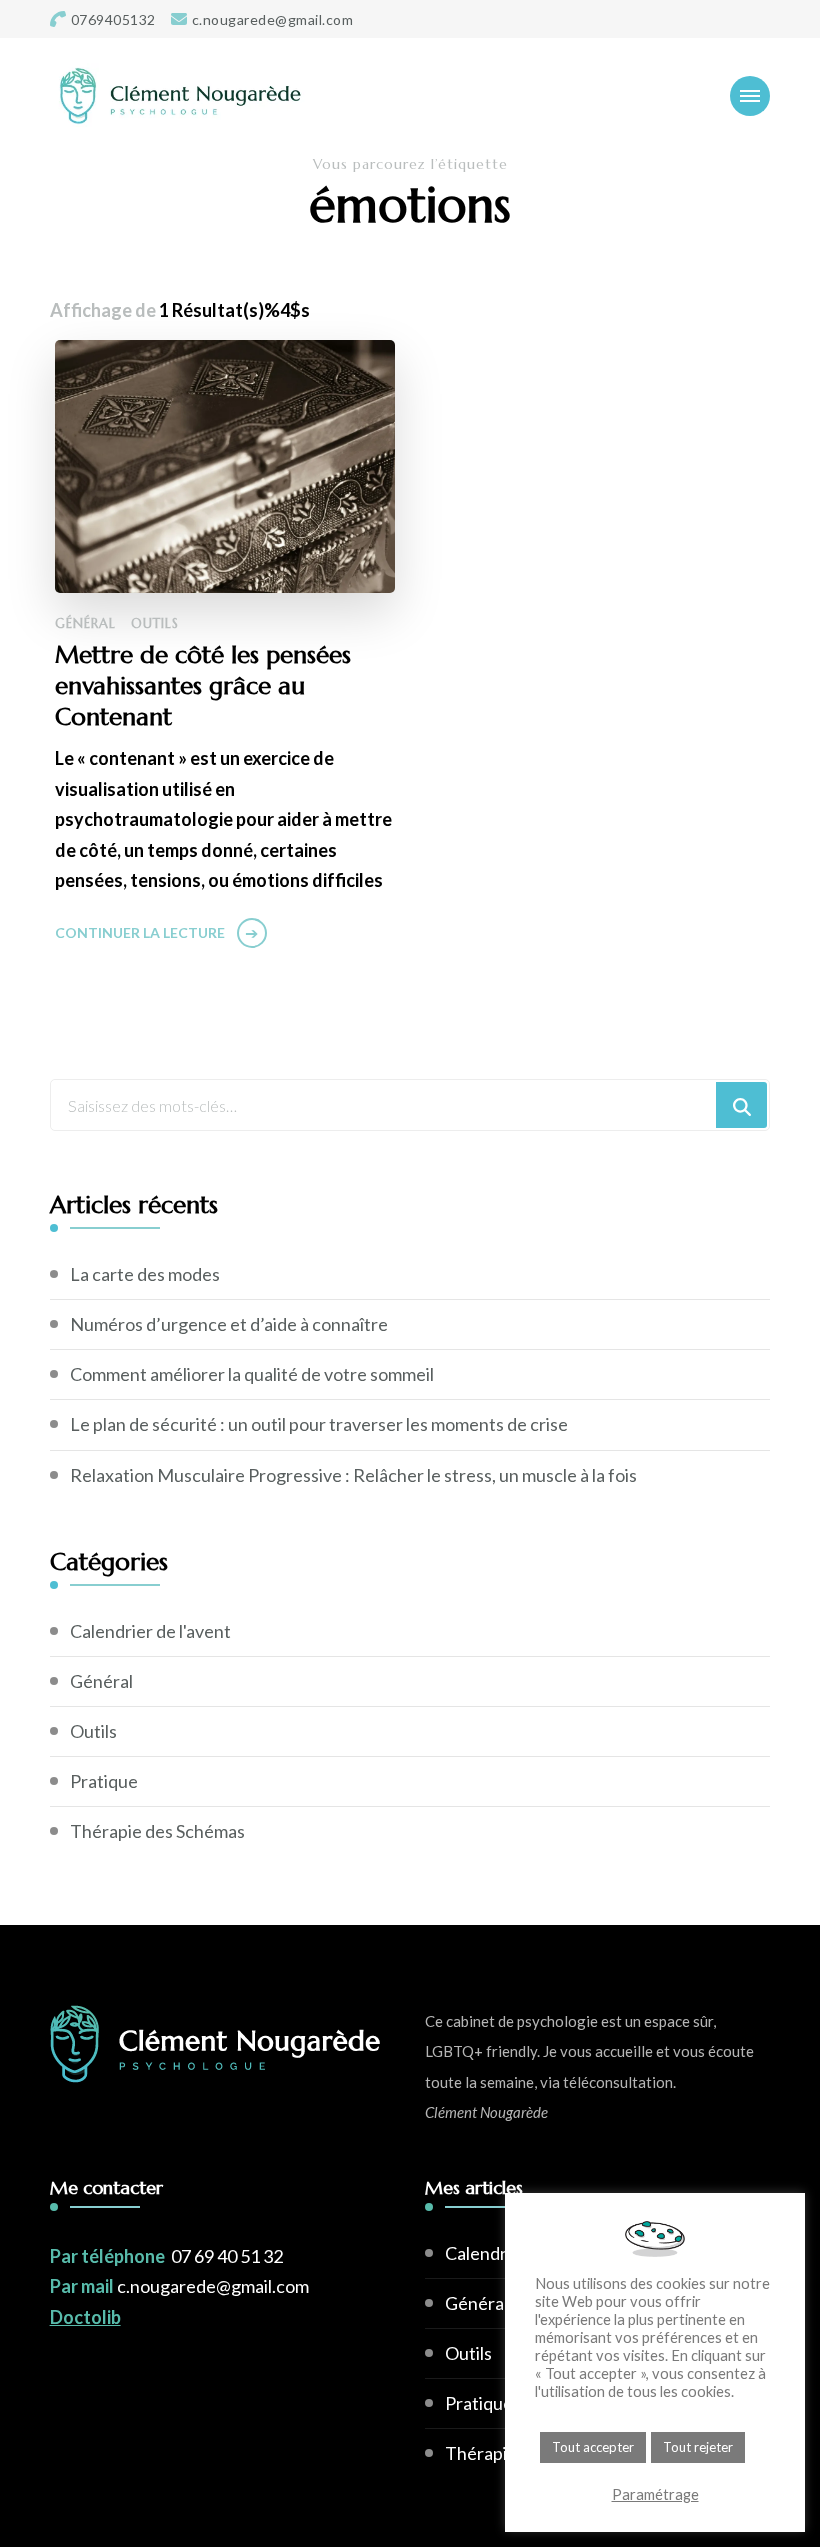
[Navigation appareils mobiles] (750, 96)
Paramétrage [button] (655, 2494)
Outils (155, 623)
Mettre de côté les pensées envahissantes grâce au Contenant (203, 686)
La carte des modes (145, 1274)
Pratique (104, 1781)
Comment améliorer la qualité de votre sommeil (252, 1374)
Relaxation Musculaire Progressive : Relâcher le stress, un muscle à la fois (353, 1475)
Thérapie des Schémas (157, 1831)
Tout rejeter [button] (698, 2447)
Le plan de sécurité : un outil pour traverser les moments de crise (319, 1424)
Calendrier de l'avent (150, 1631)
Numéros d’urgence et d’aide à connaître (229, 1324)
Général (85, 623)
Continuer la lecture (140, 932)
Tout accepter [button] (593, 2447)
